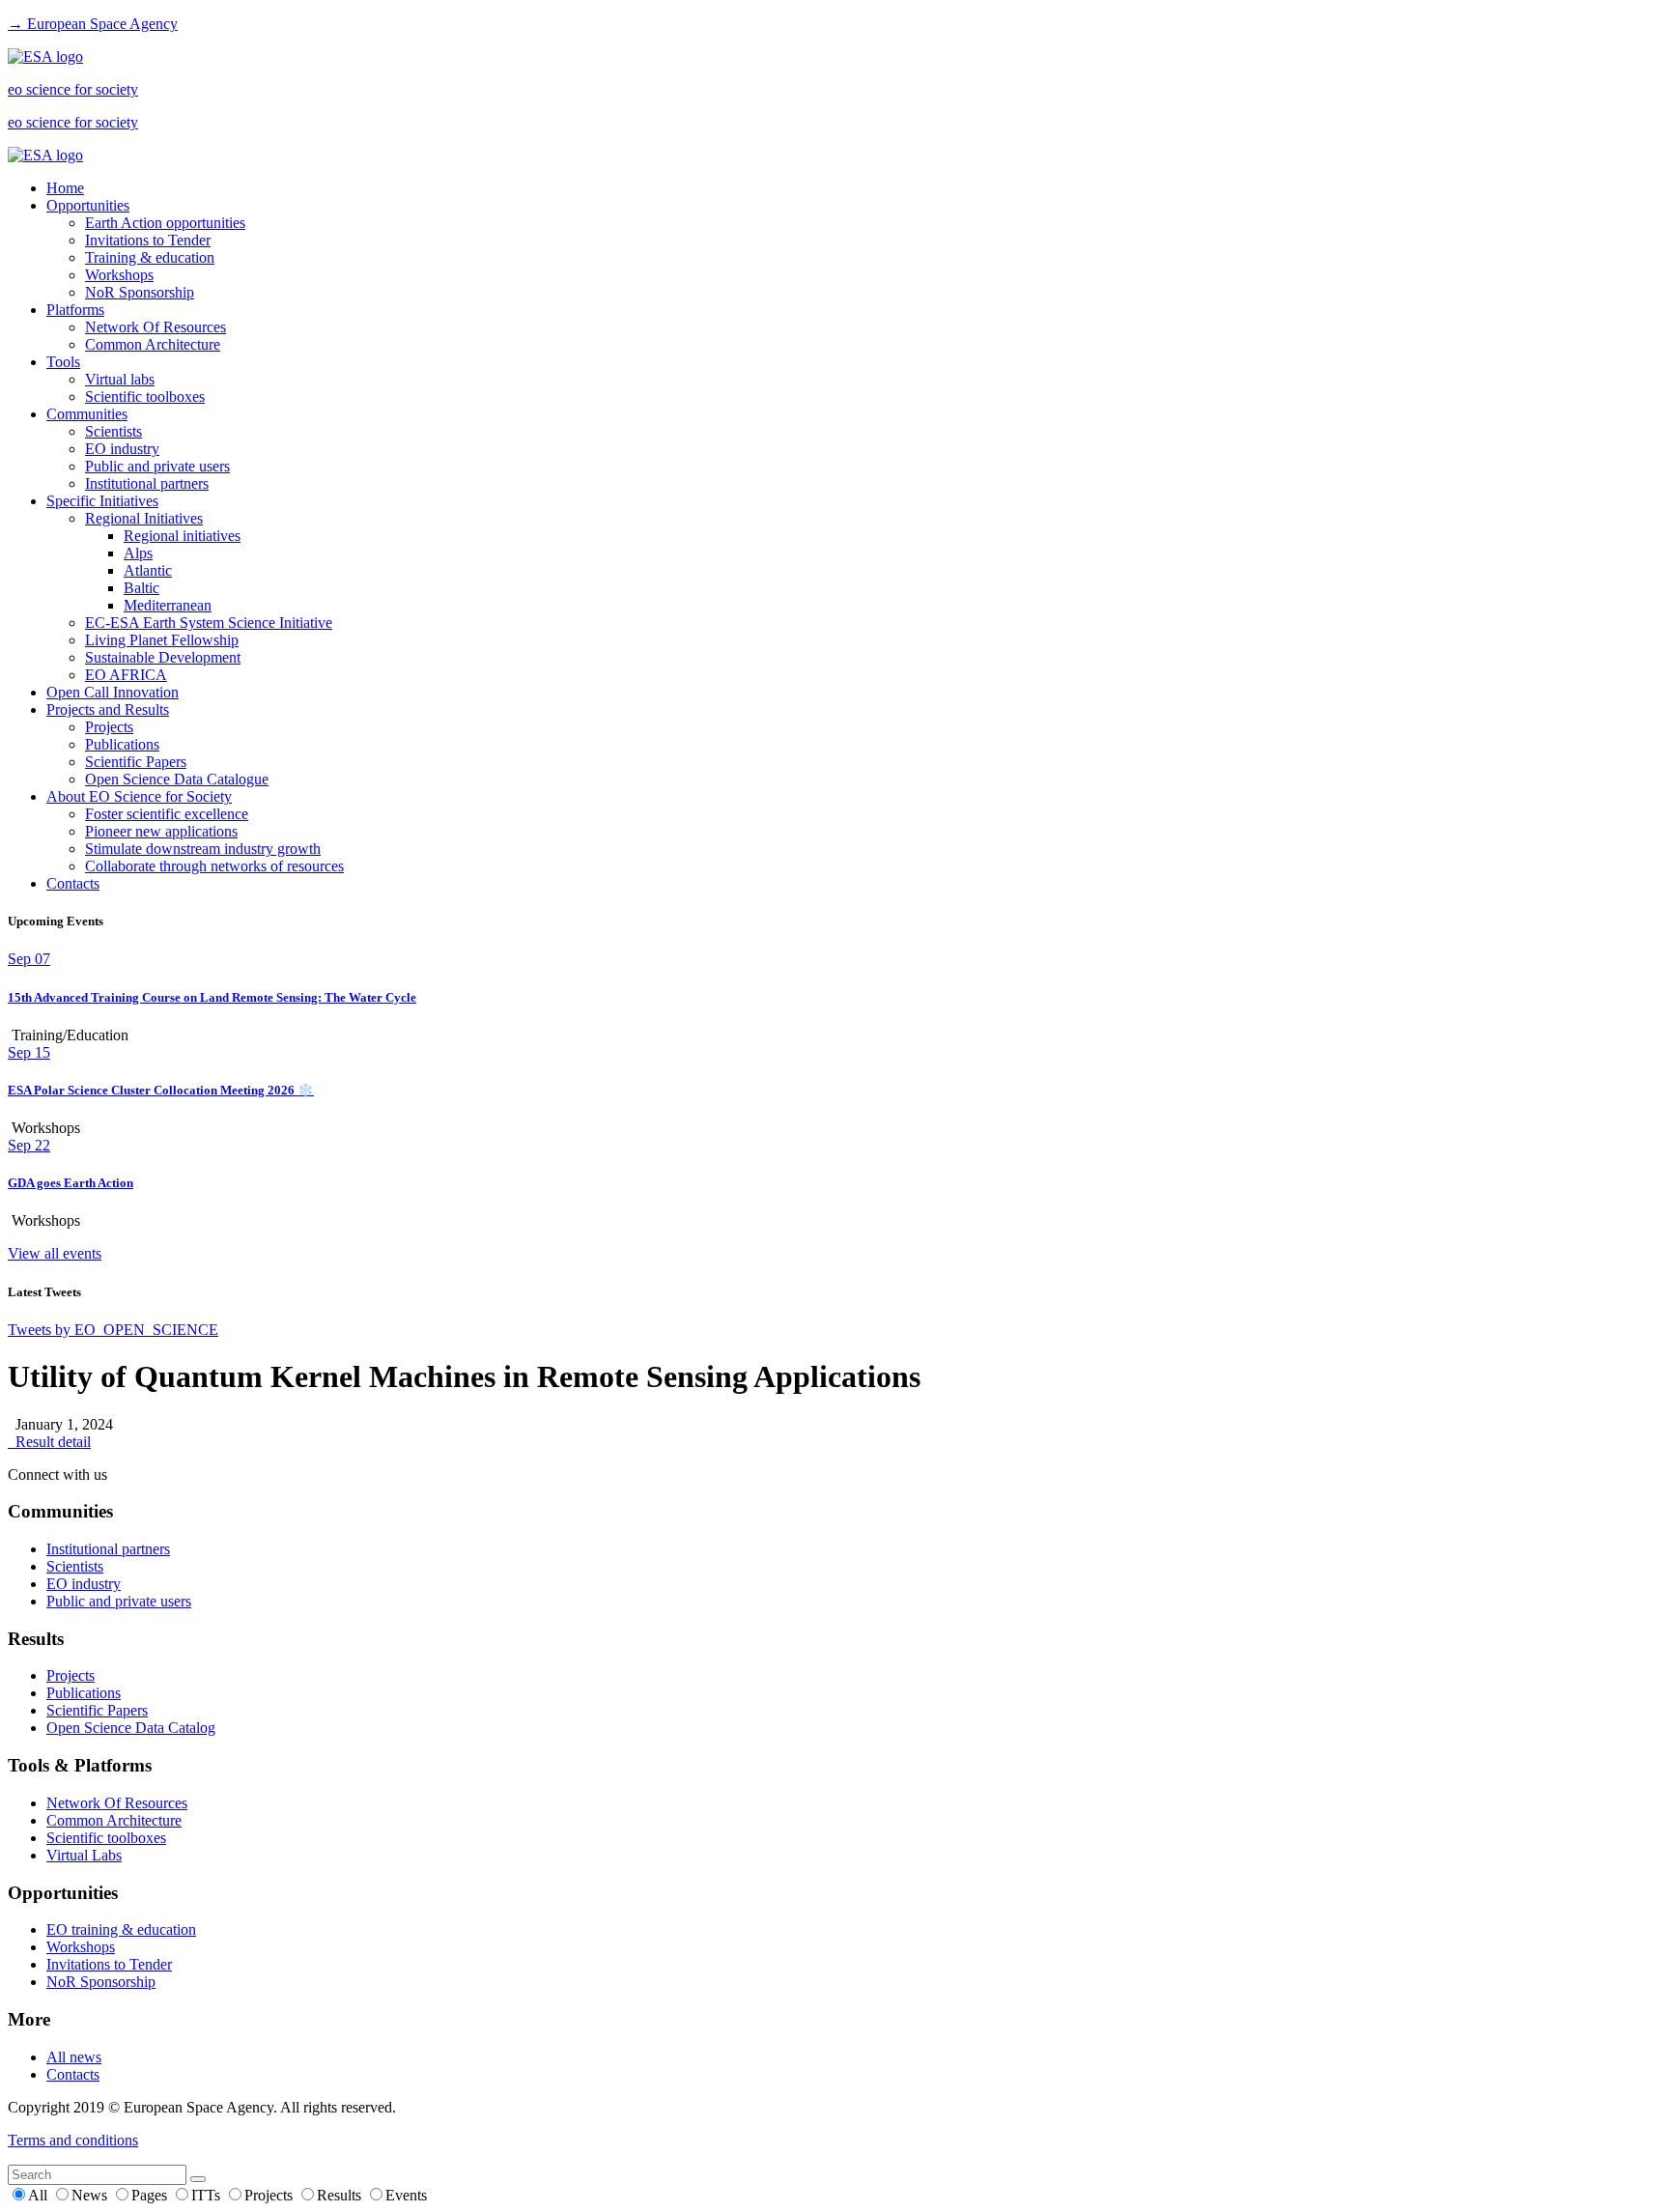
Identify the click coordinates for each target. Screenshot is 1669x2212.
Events (406, 2195)
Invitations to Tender (148, 240)
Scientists (113, 431)
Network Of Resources (156, 327)
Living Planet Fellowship (162, 640)
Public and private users (157, 466)
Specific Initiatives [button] (102, 501)
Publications (122, 744)
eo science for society (73, 89)
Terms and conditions (73, 2140)
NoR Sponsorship (140, 292)
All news (74, 2057)
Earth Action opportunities (165, 223)
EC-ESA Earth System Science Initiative (209, 623)
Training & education (150, 257)
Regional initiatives (182, 536)
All (40, 2195)
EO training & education (121, 1929)
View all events (55, 1253)
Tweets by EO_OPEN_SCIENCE (113, 1330)
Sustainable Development (163, 657)
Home (65, 188)
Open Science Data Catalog (131, 1728)
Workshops (119, 275)
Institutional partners (147, 483)
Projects (109, 727)
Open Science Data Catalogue (177, 779)
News (91, 2195)
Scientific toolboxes (145, 397)
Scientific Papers (136, 762)
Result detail (49, 1442)
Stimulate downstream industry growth (203, 849)
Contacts (73, 883)
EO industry (122, 449)
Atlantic (148, 570)
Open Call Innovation (113, 692)
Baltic (141, 588)
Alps (138, 553)
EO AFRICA (126, 675)
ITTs (208, 2195)
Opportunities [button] (88, 205)
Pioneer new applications (161, 831)
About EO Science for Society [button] (139, 796)
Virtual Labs (84, 1855)
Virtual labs (120, 379)
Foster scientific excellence (167, 814)
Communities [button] (87, 414)
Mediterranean (168, 605)
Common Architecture (153, 344)
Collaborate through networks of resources (214, 866)
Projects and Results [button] (108, 709)
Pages (151, 2195)
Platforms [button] (75, 310)
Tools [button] (63, 362)
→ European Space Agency (93, 24)
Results (341, 2195)
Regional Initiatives (144, 518)
